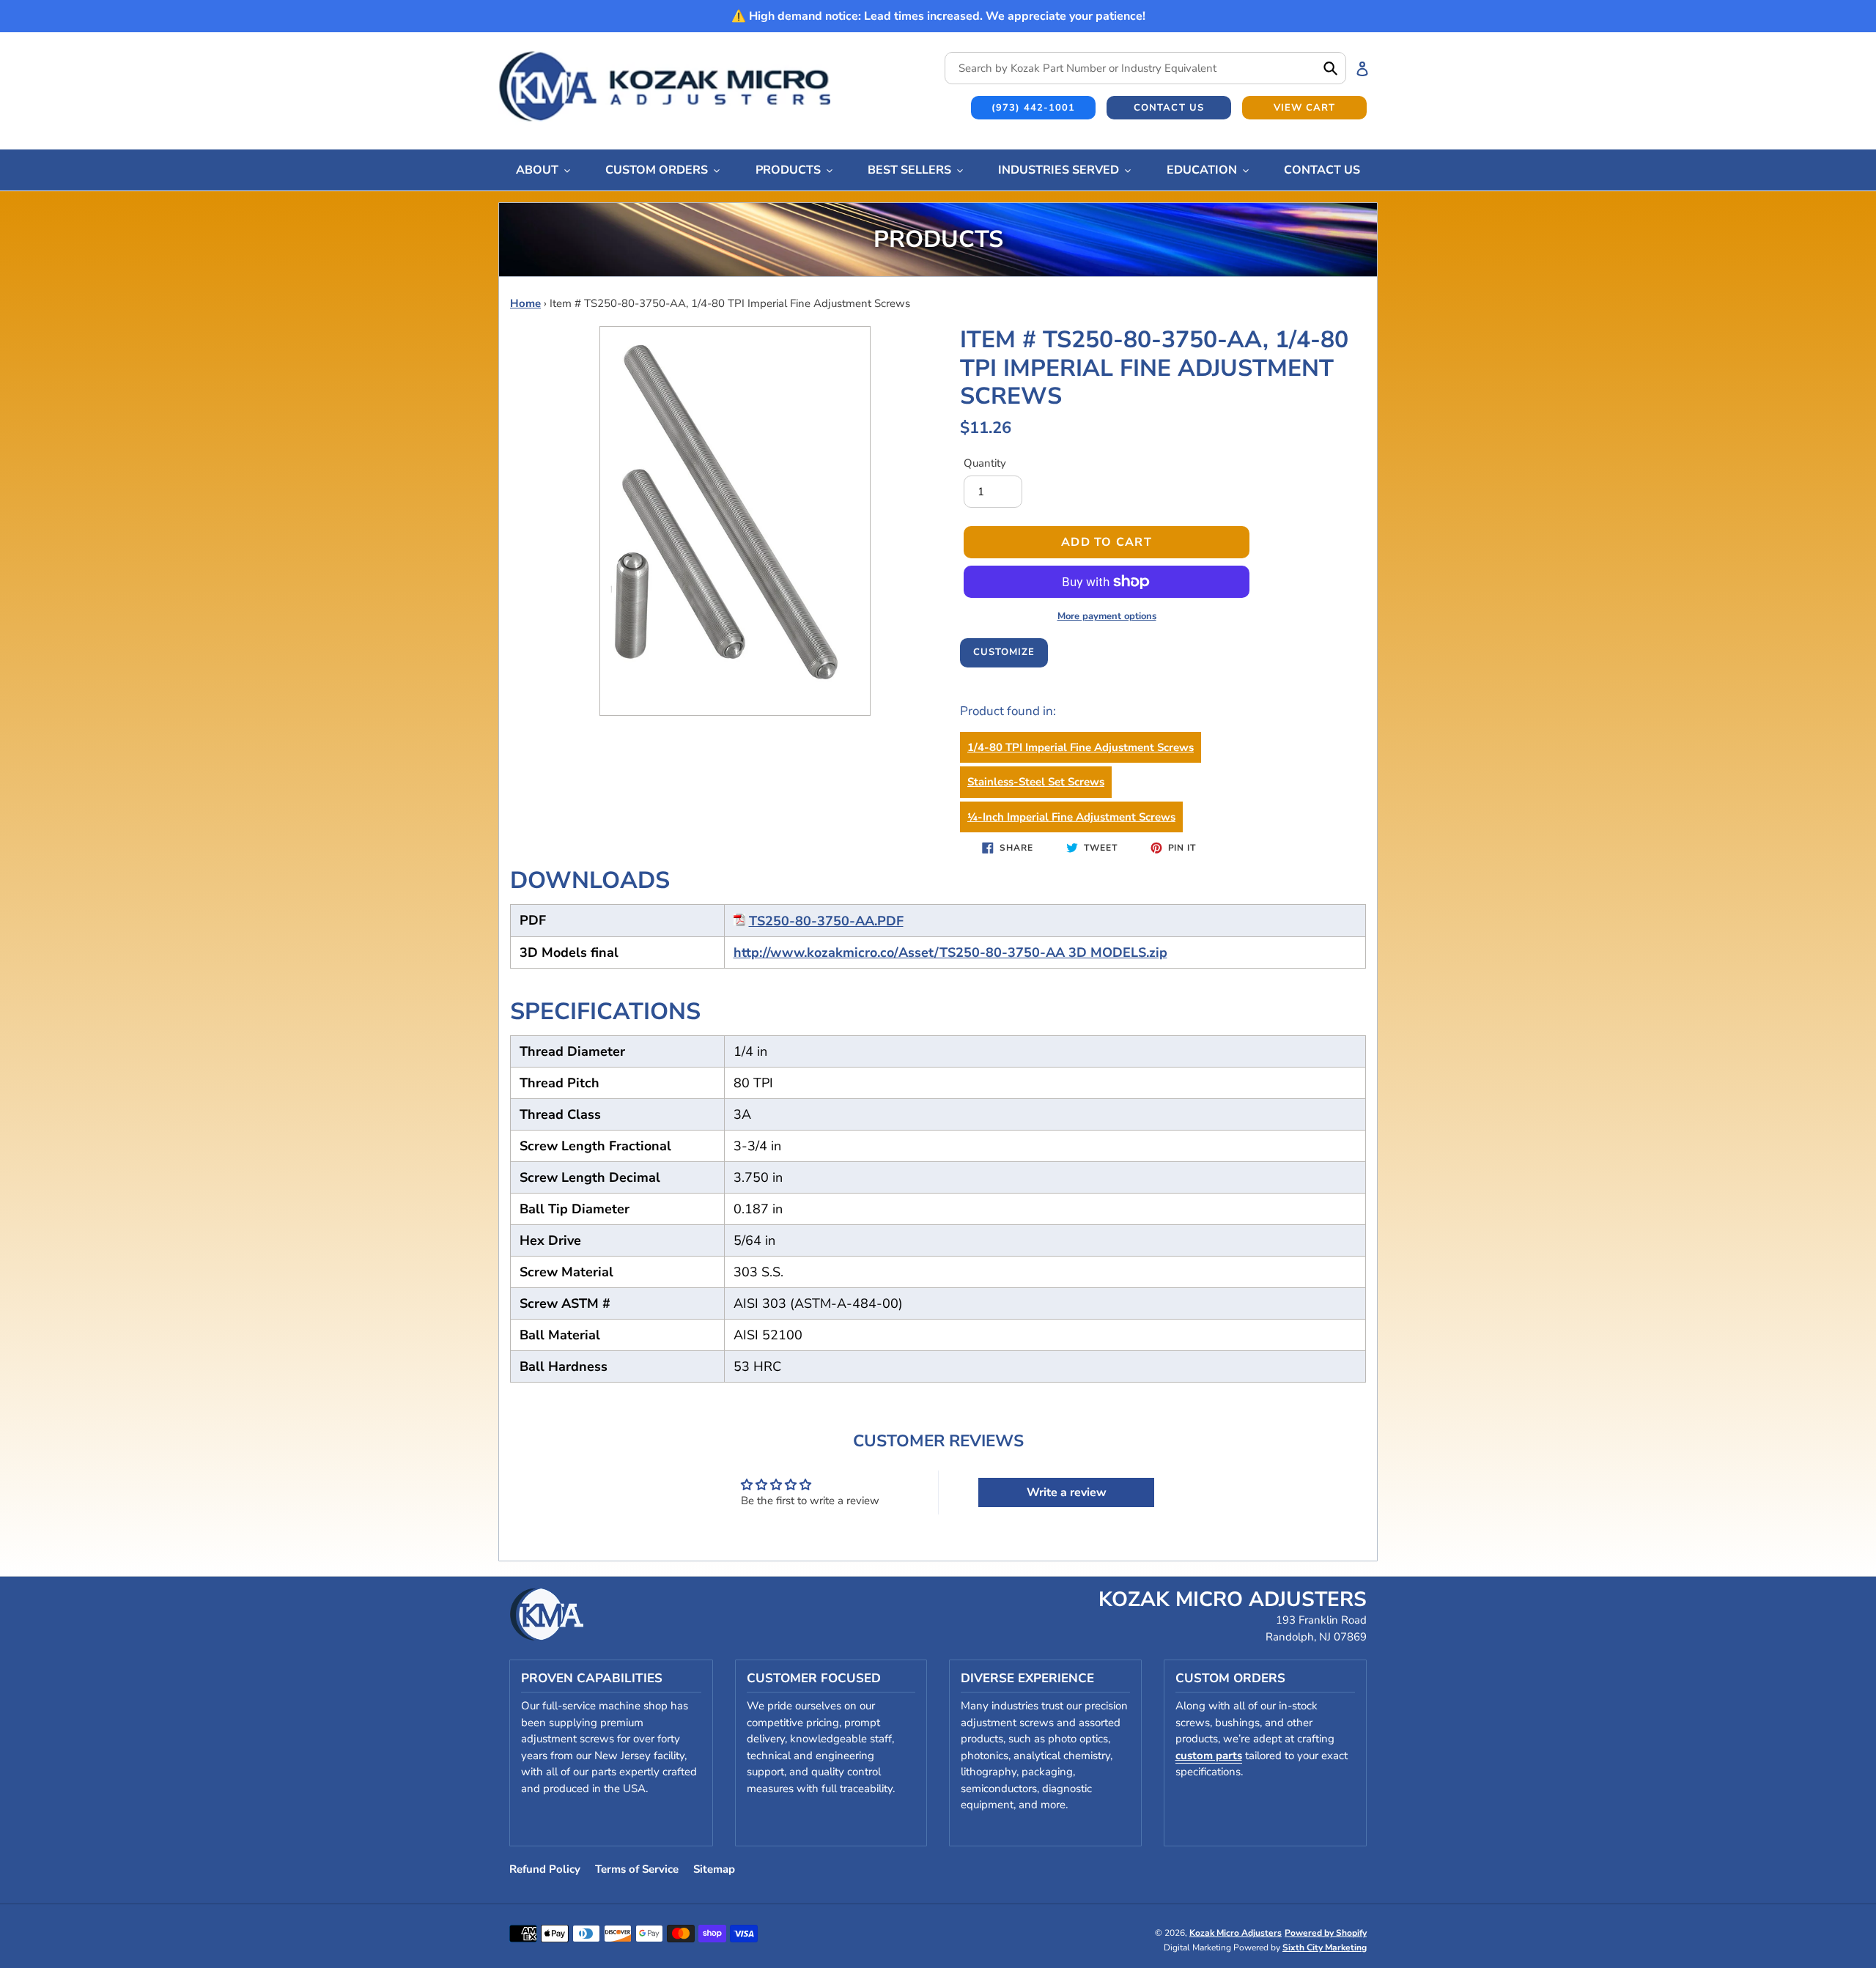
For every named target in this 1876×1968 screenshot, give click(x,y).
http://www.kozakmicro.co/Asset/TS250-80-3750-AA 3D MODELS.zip (950, 952)
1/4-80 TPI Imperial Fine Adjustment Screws (1081, 747)
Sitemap (714, 1869)
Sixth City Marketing (1325, 1947)
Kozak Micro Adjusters (1236, 1933)
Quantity (985, 463)
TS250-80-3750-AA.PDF (826, 921)
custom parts (1209, 1756)
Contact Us (1168, 108)
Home (525, 303)
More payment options (1107, 616)
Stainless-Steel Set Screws (1036, 782)
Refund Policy (545, 1869)
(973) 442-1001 (1034, 108)
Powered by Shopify (1326, 1933)
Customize (1004, 652)
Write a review (1067, 1492)
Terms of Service (637, 1869)
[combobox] (1145, 68)
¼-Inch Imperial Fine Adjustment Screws (1071, 817)
